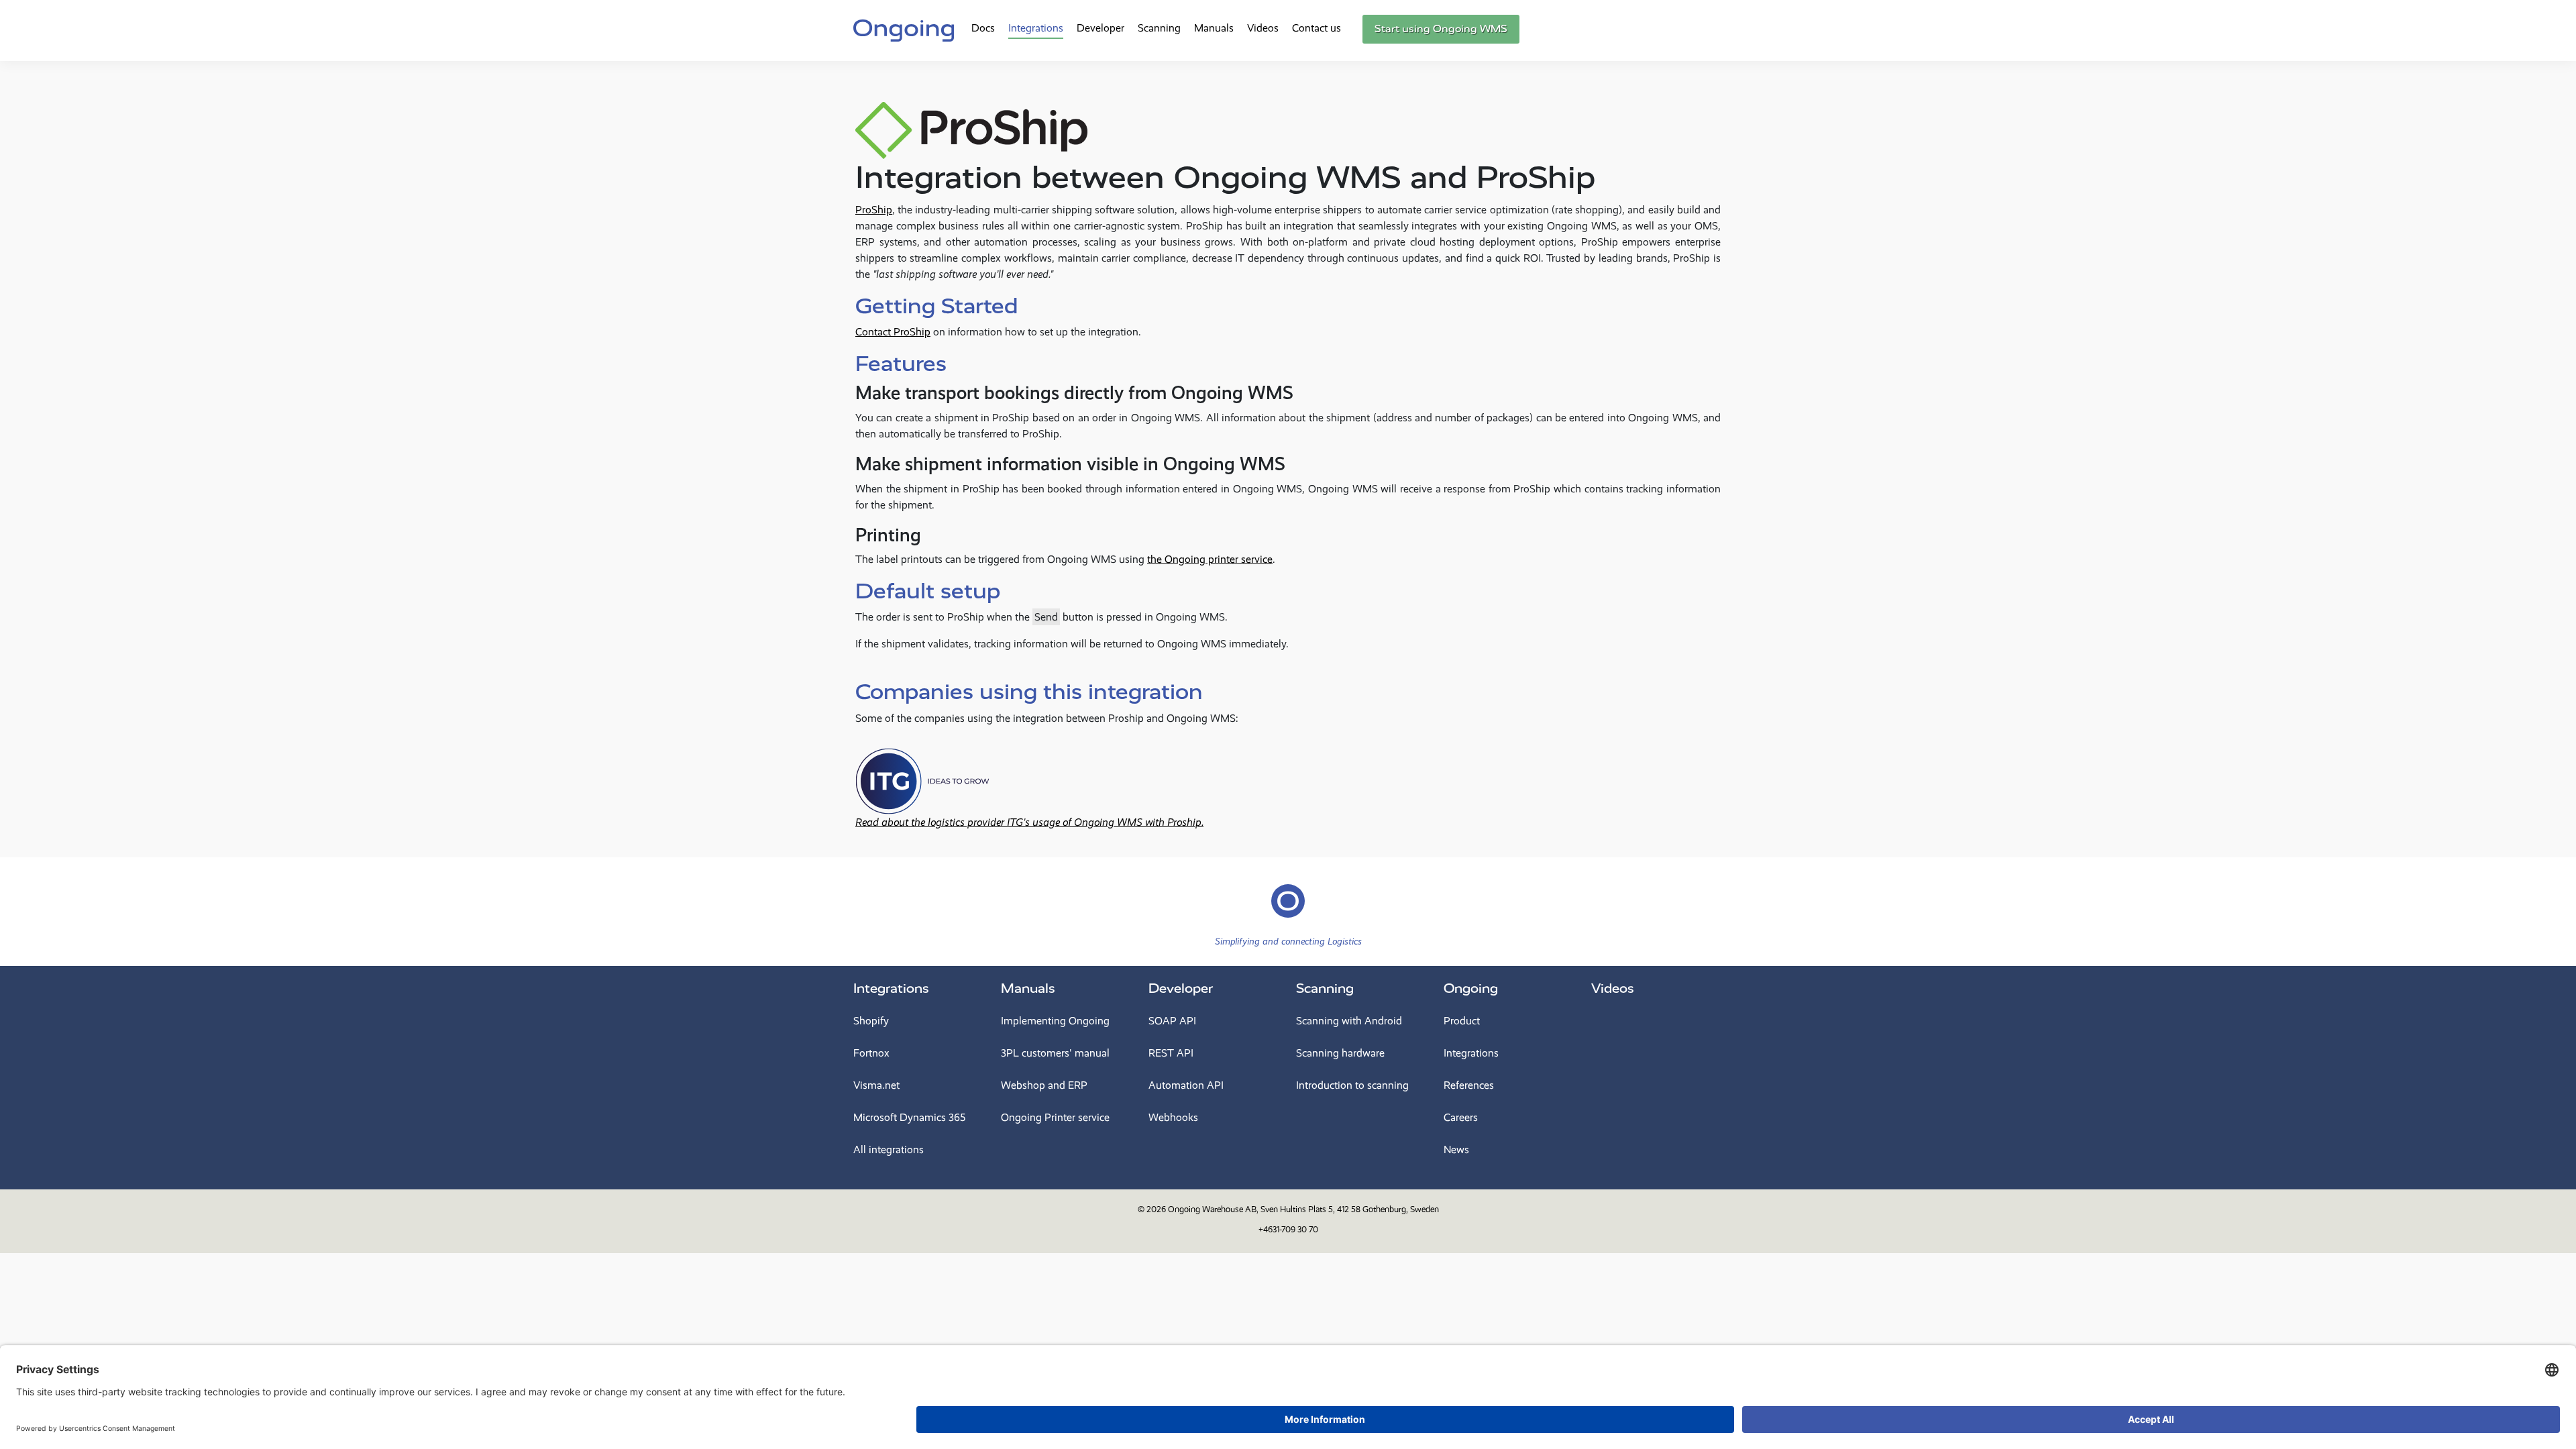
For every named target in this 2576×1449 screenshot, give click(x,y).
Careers (1461, 1117)
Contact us (1317, 28)
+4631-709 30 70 (1288, 1229)
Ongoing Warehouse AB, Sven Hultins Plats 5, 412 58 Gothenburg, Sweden (1303, 1209)
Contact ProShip (893, 332)
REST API (1171, 1053)
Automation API (1186, 1085)
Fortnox (871, 1053)
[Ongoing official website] (904, 29)
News (1456, 1149)
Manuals (1214, 28)
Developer (1101, 28)
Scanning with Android (1349, 1021)
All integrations (889, 1149)
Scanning (1159, 28)
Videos (1263, 28)
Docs (983, 28)
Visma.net (876, 1085)
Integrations (1036, 28)
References (1469, 1085)
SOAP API (1172, 1021)
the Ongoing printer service (1210, 559)
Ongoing (1471, 988)
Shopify (871, 1021)
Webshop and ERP (1044, 1085)
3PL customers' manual (1055, 1053)
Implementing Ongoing (1055, 1021)
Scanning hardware (1340, 1053)
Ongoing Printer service (1055, 1117)
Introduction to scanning (1352, 1085)
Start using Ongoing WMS (1441, 29)
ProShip (874, 210)
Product (1462, 1021)
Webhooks (1173, 1117)
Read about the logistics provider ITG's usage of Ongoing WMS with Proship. (1029, 822)
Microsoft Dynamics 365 (909, 1117)
